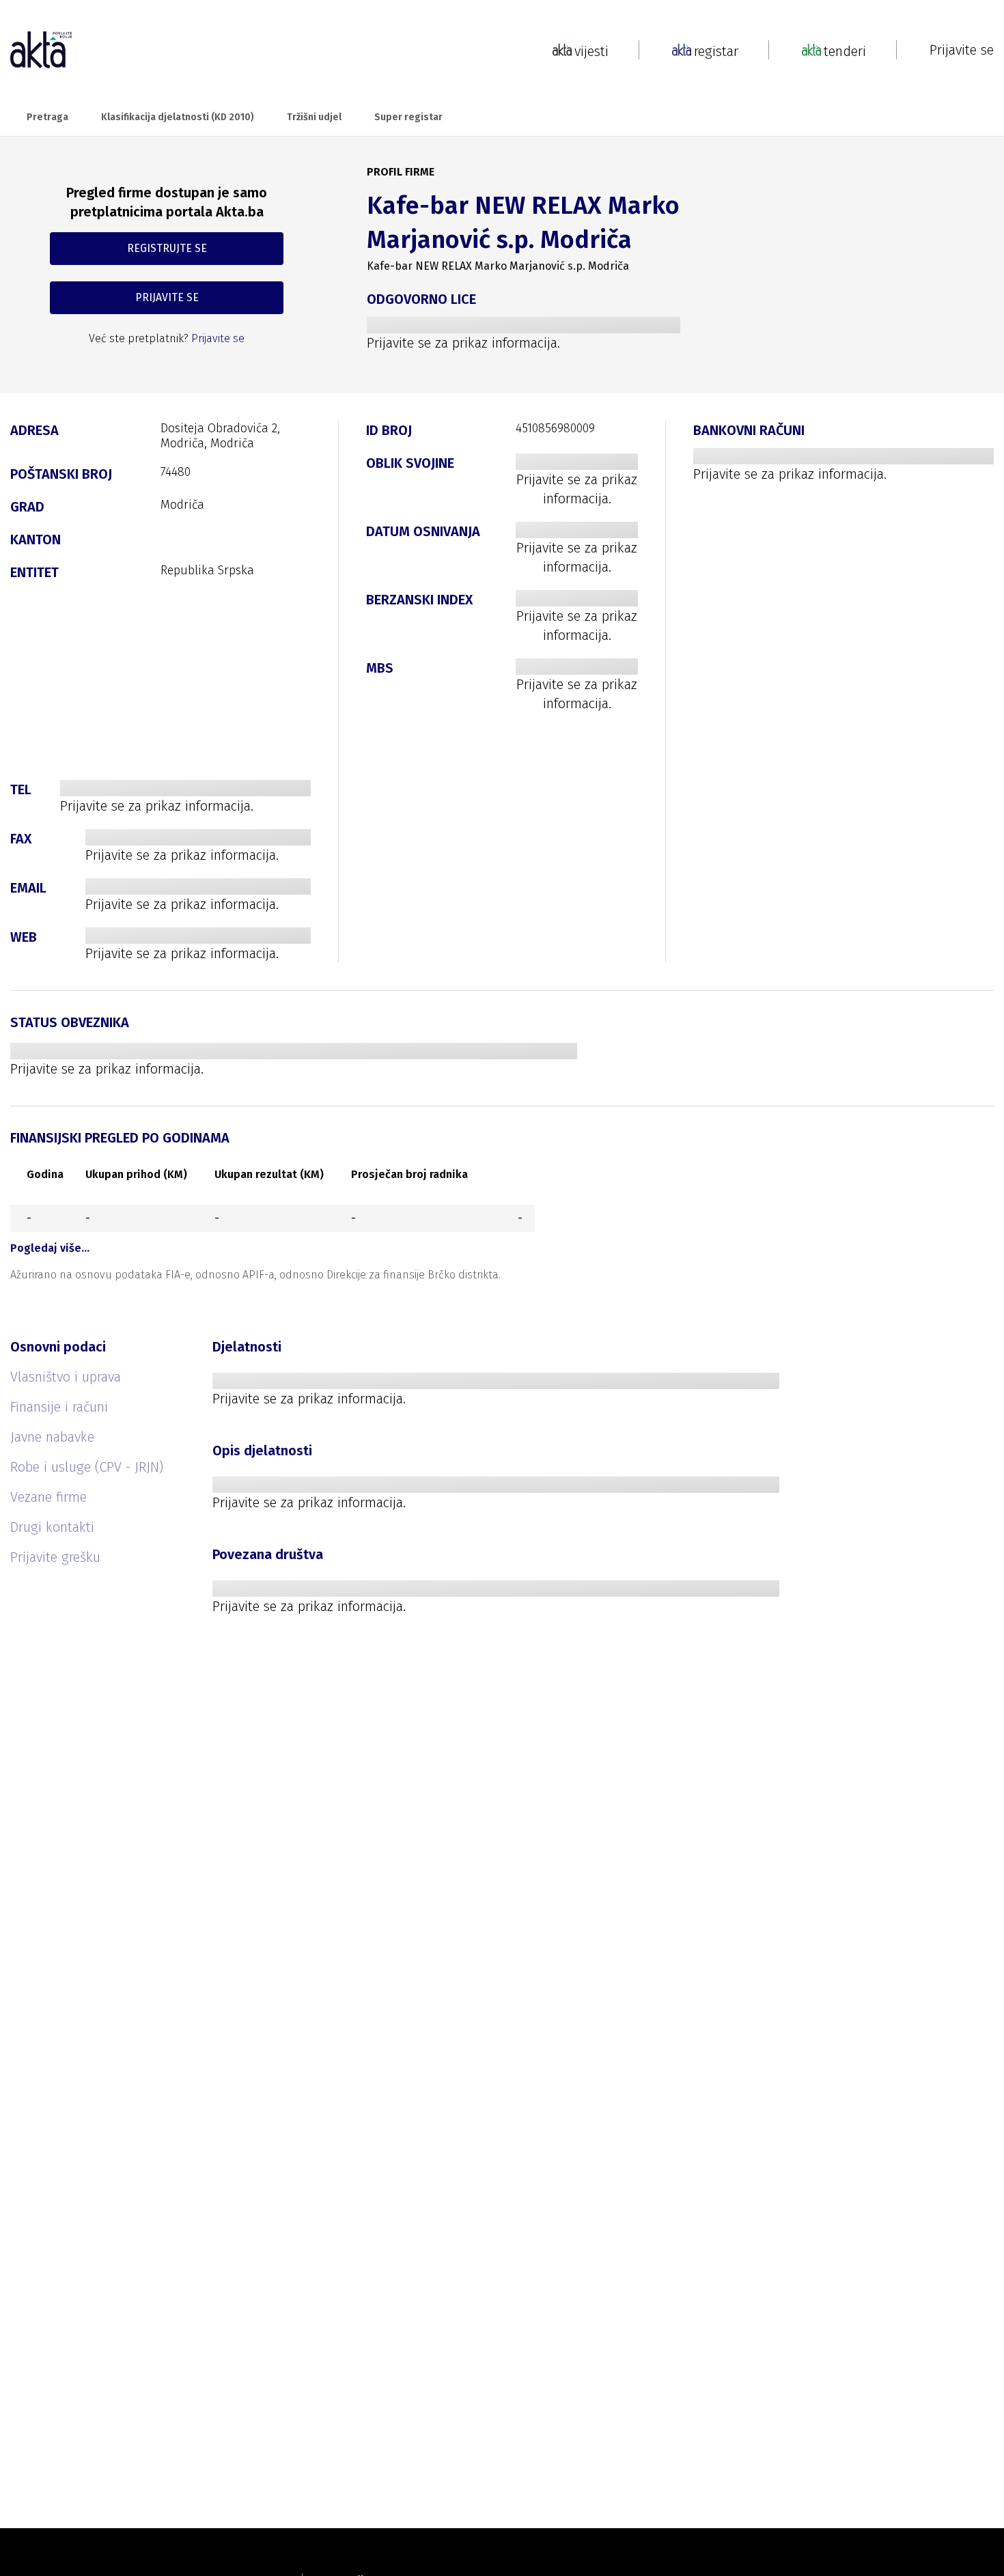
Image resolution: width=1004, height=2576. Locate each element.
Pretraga (47, 117)
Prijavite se (962, 50)
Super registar (408, 117)
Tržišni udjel (314, 117)
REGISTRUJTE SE (167, 248)
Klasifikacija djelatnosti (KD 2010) (178, 117)
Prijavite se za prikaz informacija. (463, 343)
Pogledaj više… (50, 1248)
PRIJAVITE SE (167, 297)
